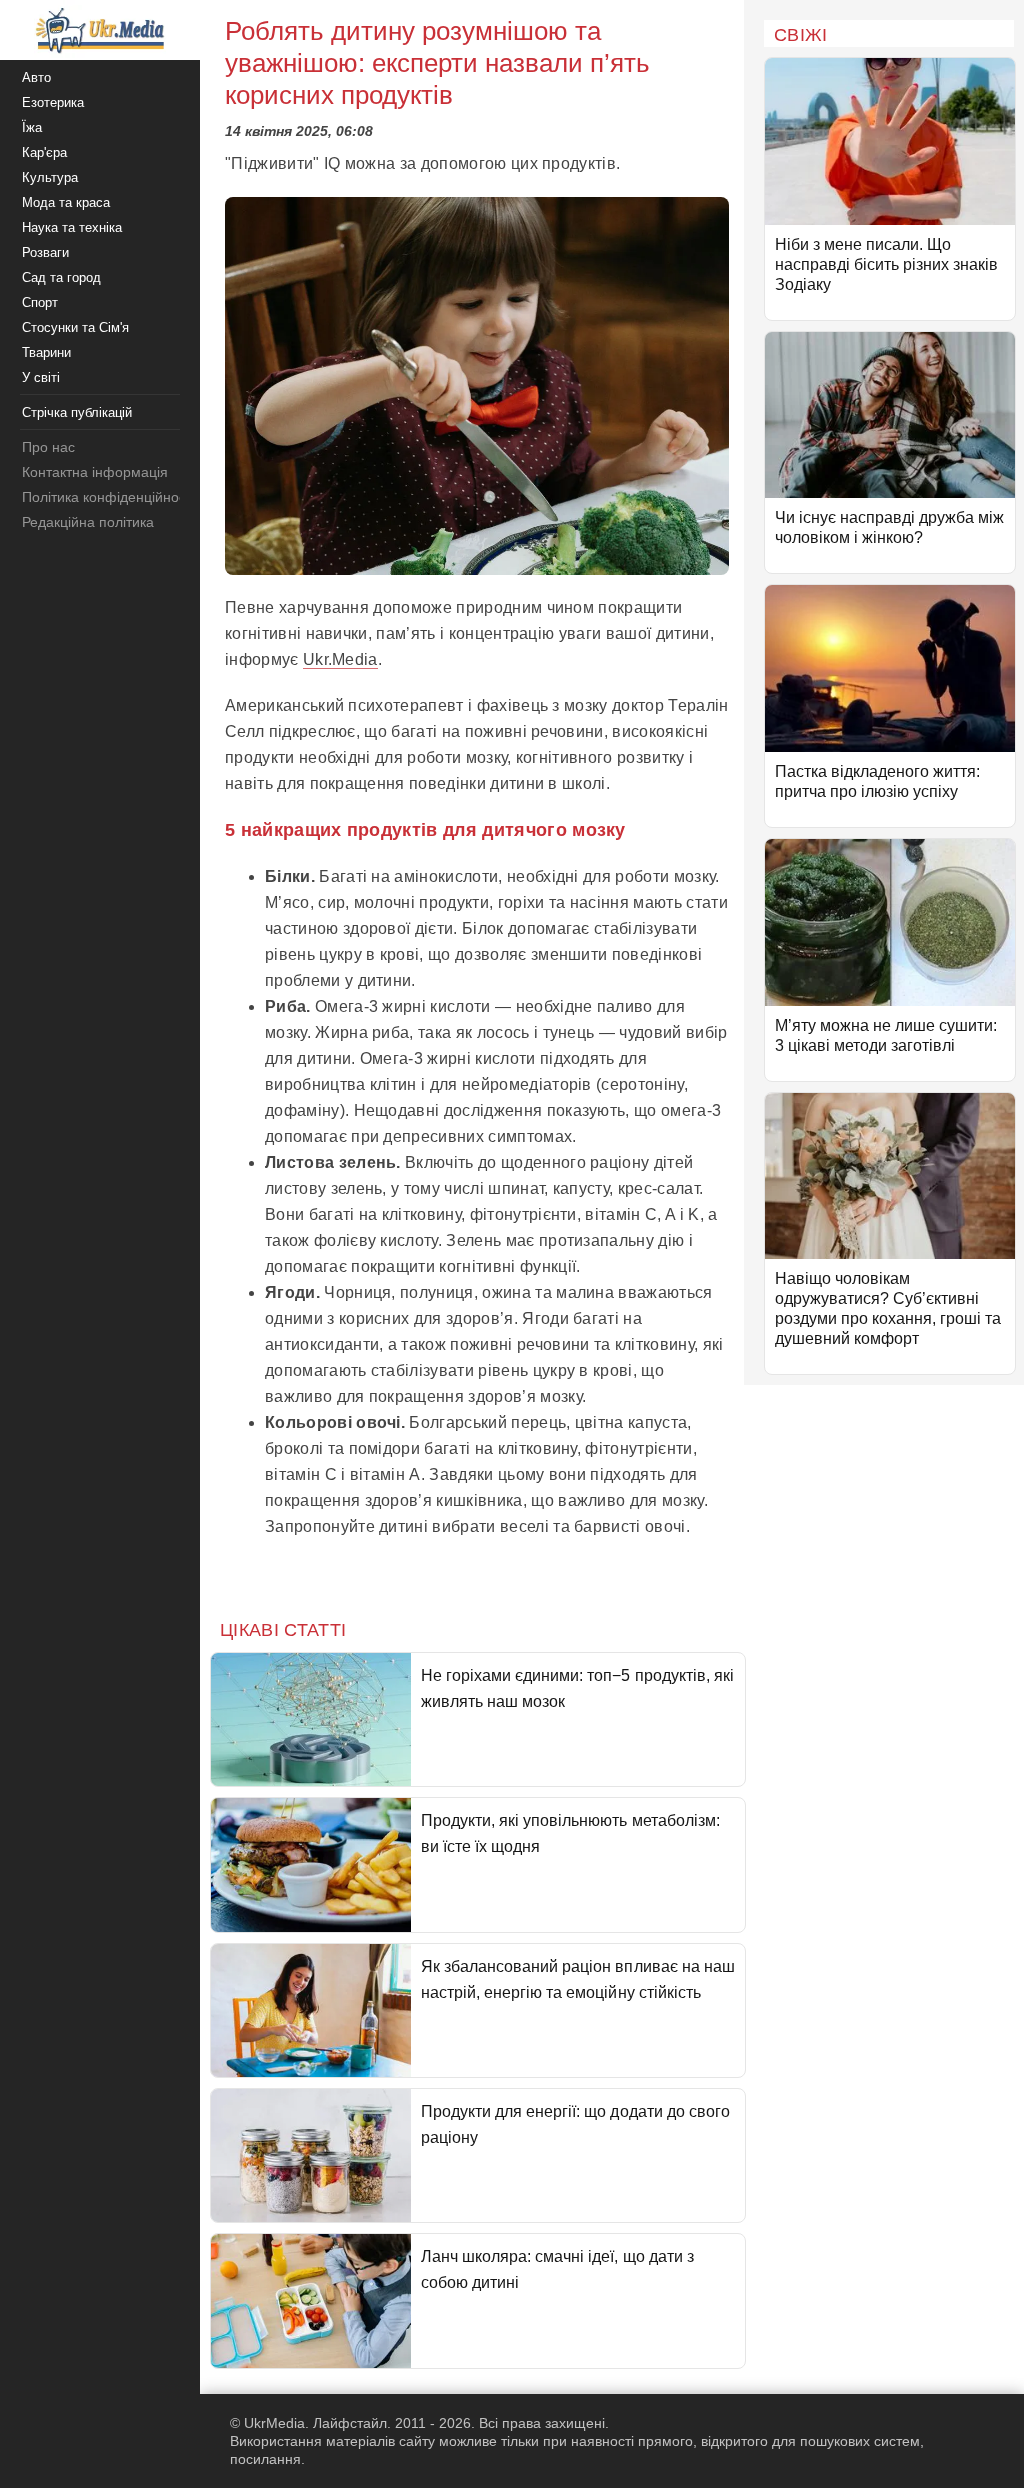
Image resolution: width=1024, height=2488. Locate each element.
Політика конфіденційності (108, 497)
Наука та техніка (72, 227)
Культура (50, 177)
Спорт (40, 302)
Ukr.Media (340, 659)
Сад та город (61, 277)
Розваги (45, 252)
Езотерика (53, 102)
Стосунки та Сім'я (75, 327)
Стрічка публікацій (77, 412)
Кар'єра (44, 152)
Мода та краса (66, 202)
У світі (41, 377)
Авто (36, 77)
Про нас (48, 447)
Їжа (32, 127)
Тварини (46, 352)
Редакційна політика (88, 522)
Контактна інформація (95, 472)
